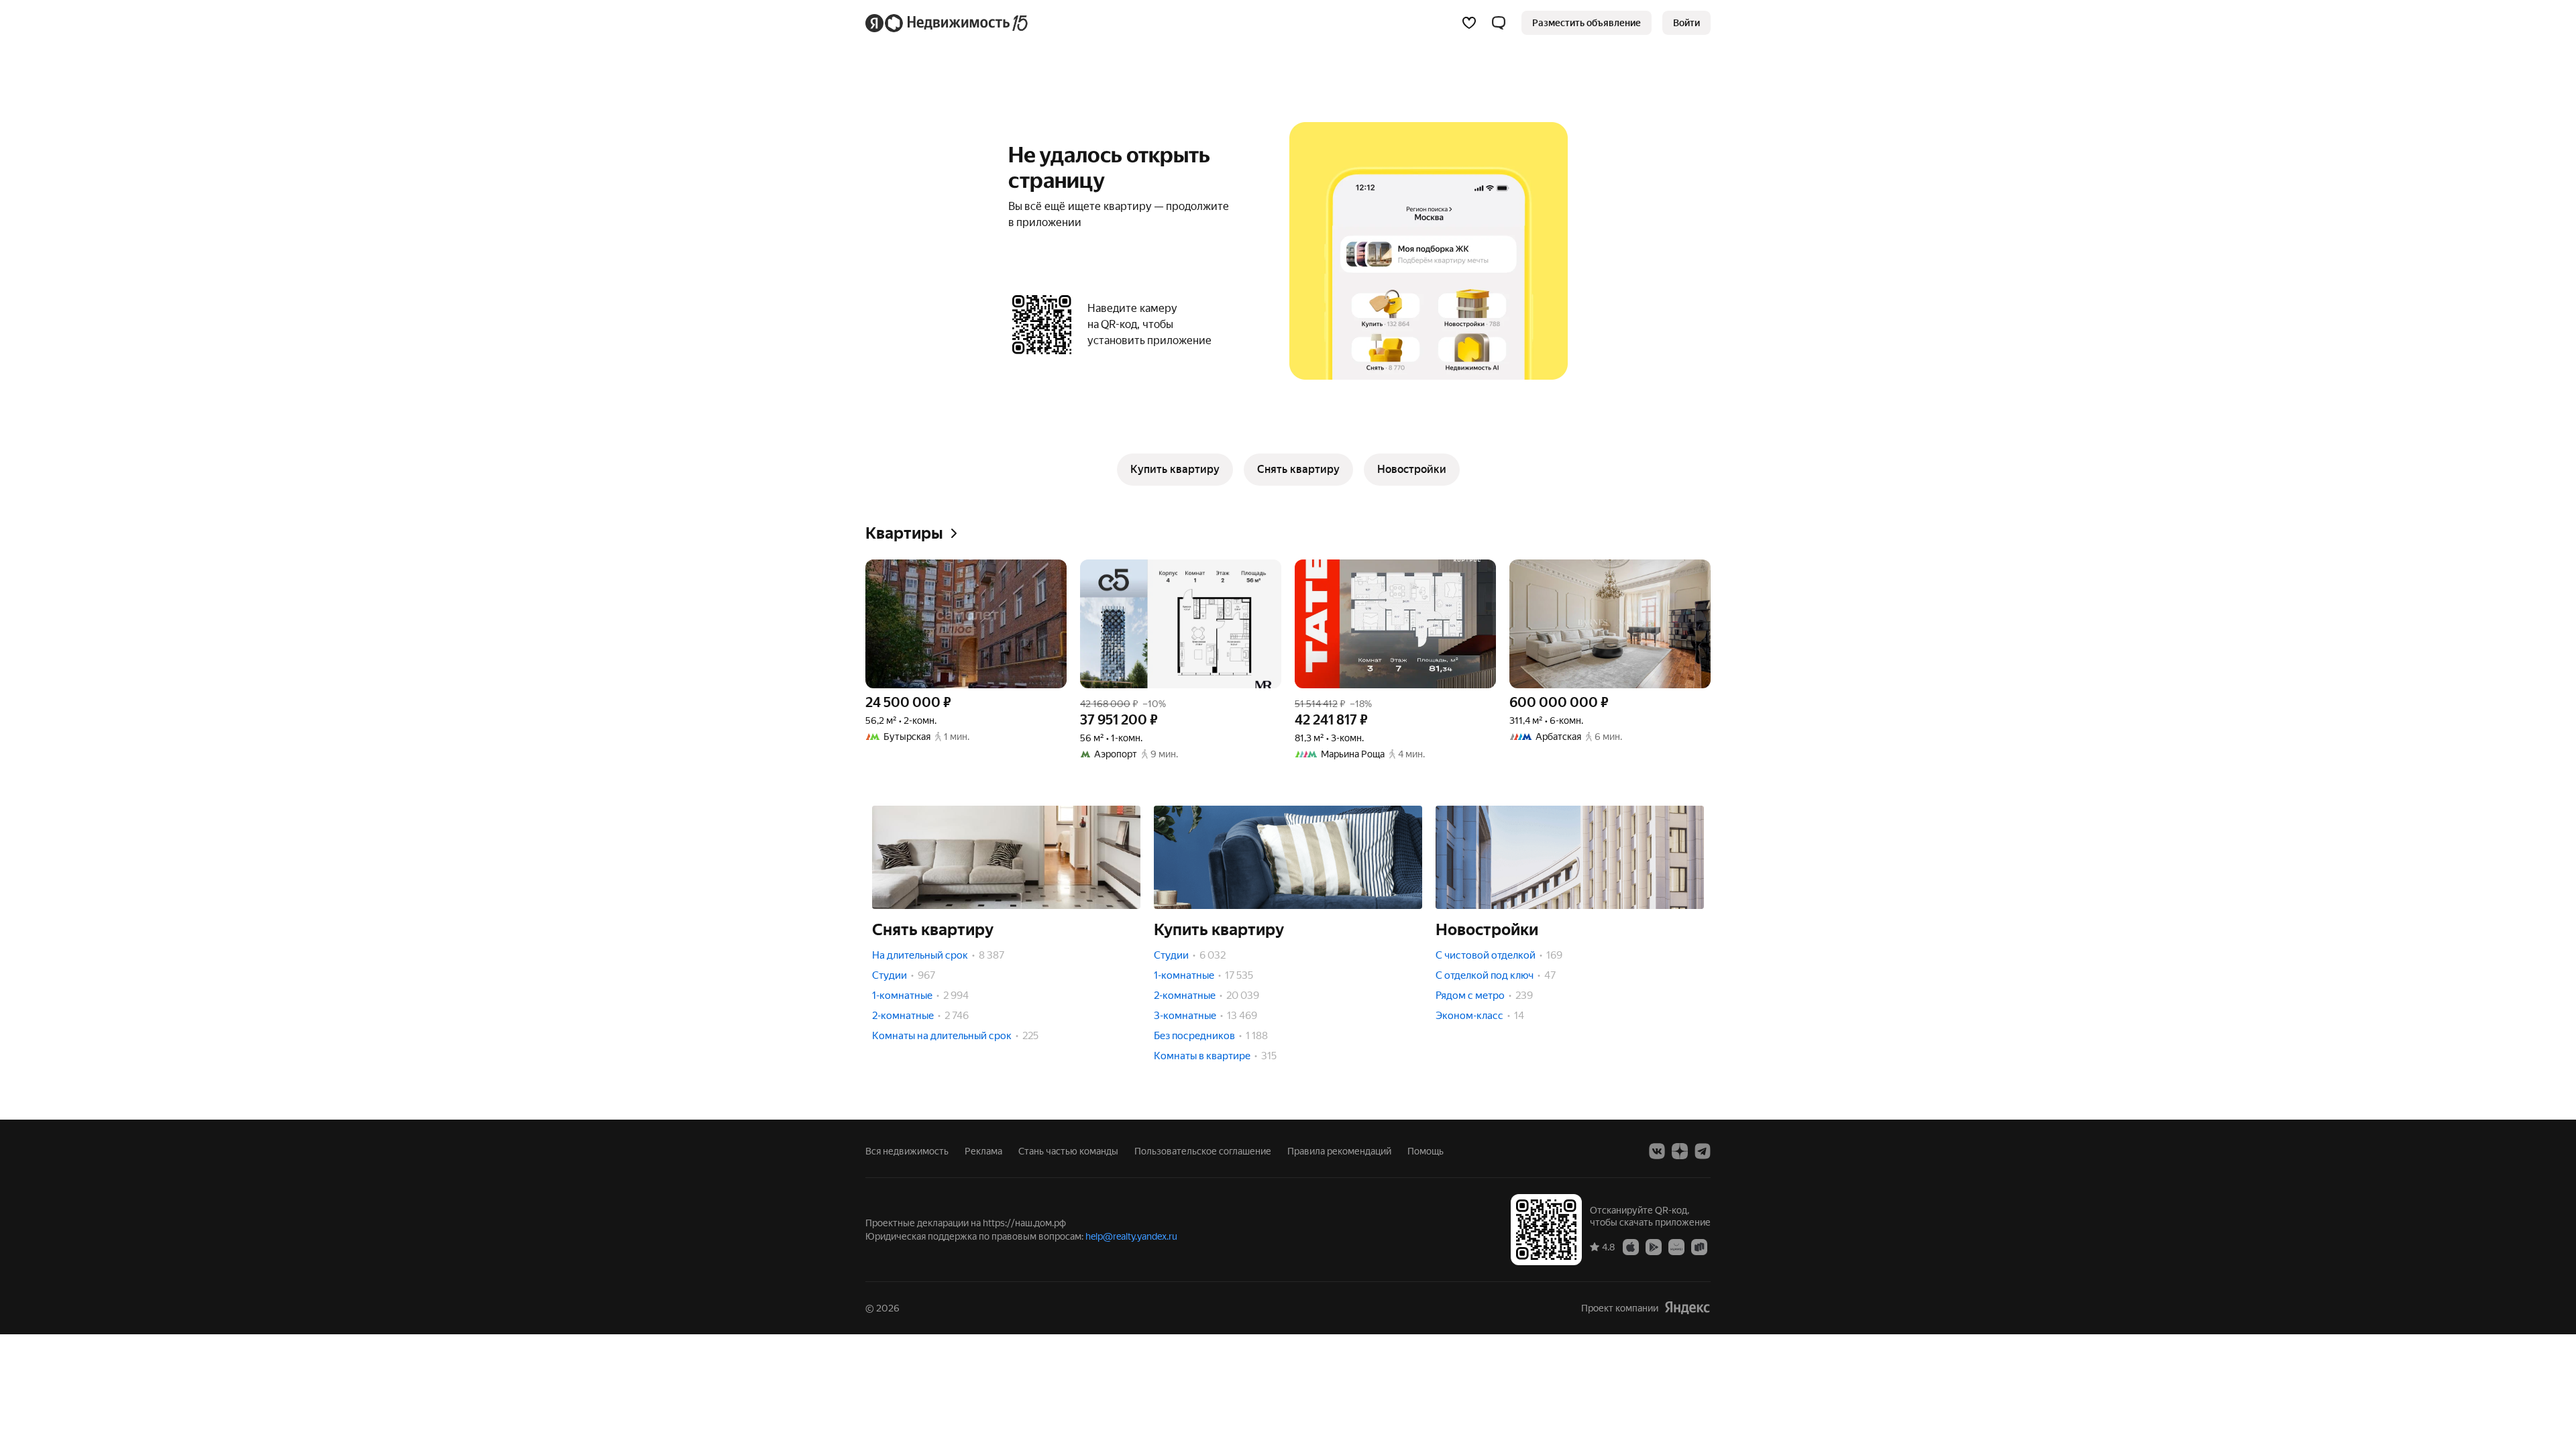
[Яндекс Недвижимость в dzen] (1680, 1151)
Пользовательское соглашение (1203, 1151)
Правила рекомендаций (1339, 1151)
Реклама (983, 1151)
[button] (1499, 23)
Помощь (1426, 1151)
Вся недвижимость (907, 1151)
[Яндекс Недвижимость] (948, 23)
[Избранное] (1469, 23)
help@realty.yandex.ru (1131, 1236)
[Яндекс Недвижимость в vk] (1657, 1151)
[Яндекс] (1687, 1308)
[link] (1686, 23)
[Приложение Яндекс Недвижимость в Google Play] (1654, 1246)
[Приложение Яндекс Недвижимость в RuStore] (1699, 1246)
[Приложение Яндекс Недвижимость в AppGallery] (1676, 1246)
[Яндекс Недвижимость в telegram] (1703, 1151)
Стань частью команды (1068, 1151)
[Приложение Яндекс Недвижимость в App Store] (1631, 1246)
